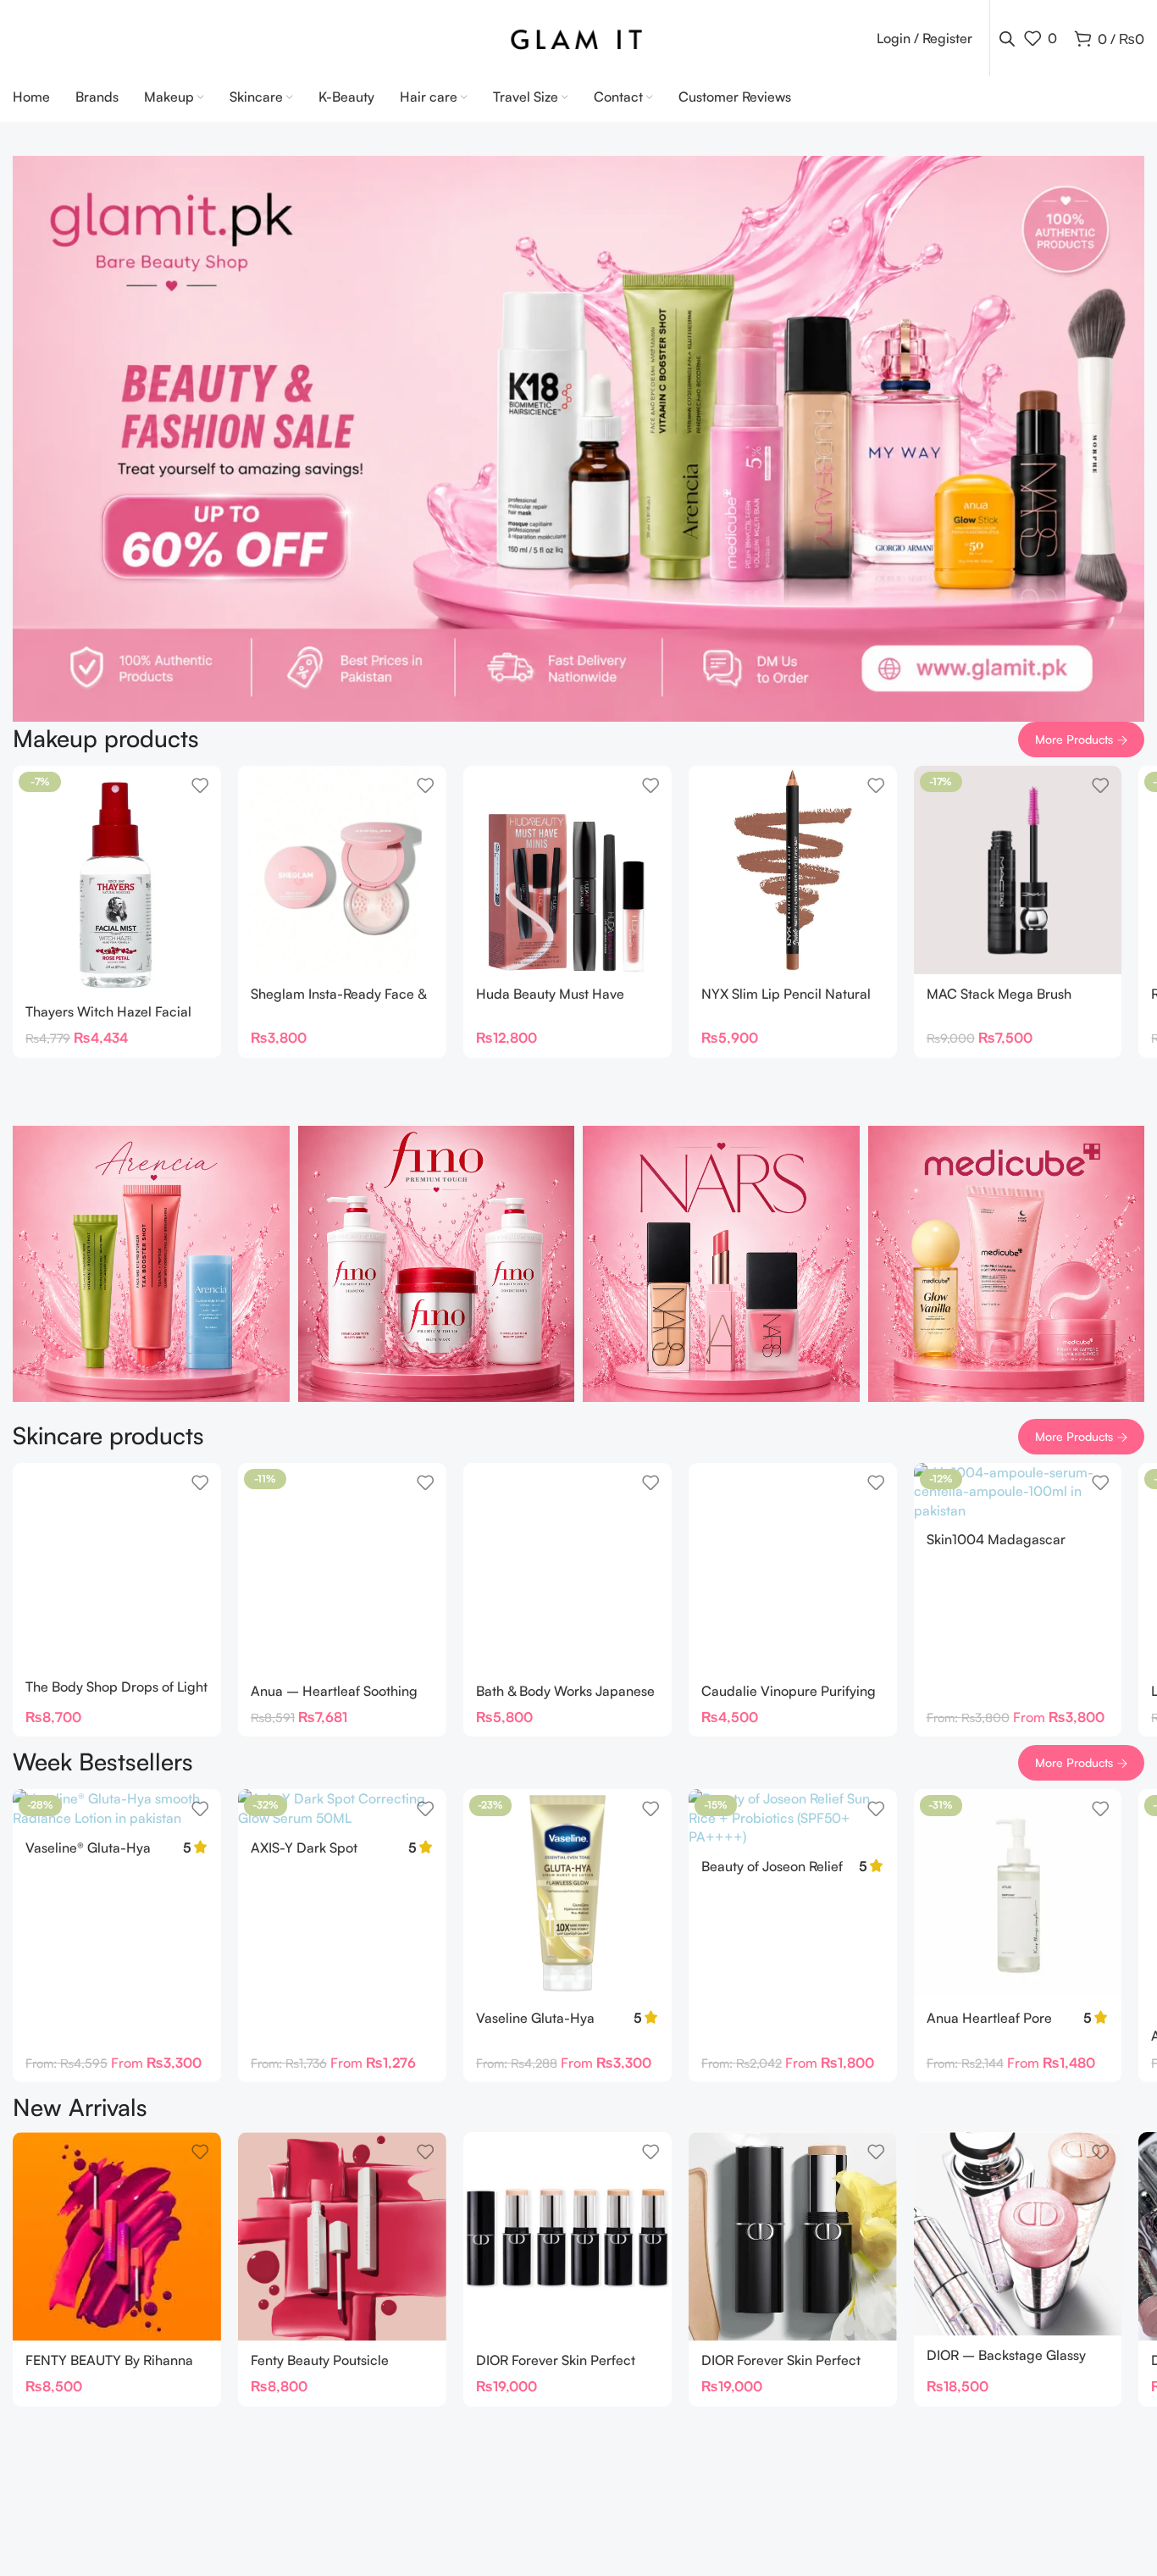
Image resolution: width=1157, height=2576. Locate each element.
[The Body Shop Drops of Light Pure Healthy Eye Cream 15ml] (117, 1565)
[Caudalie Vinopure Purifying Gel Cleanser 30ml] (793, 1567)
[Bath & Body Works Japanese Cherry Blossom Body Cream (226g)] (567, 1567)
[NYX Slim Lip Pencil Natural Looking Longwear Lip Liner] (793, 870)
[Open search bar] (1007, 39)
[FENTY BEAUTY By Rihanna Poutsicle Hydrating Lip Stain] (117, 2236)
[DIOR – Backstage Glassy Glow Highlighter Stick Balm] (1018, 2234)
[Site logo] (579, 36)
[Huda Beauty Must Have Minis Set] (567, 870)
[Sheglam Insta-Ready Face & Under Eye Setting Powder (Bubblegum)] (342, 870)
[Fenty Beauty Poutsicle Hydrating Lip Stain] (342, 2236)
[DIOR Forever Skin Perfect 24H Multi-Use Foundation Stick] (567, 2236)
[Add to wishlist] (200, 785)
